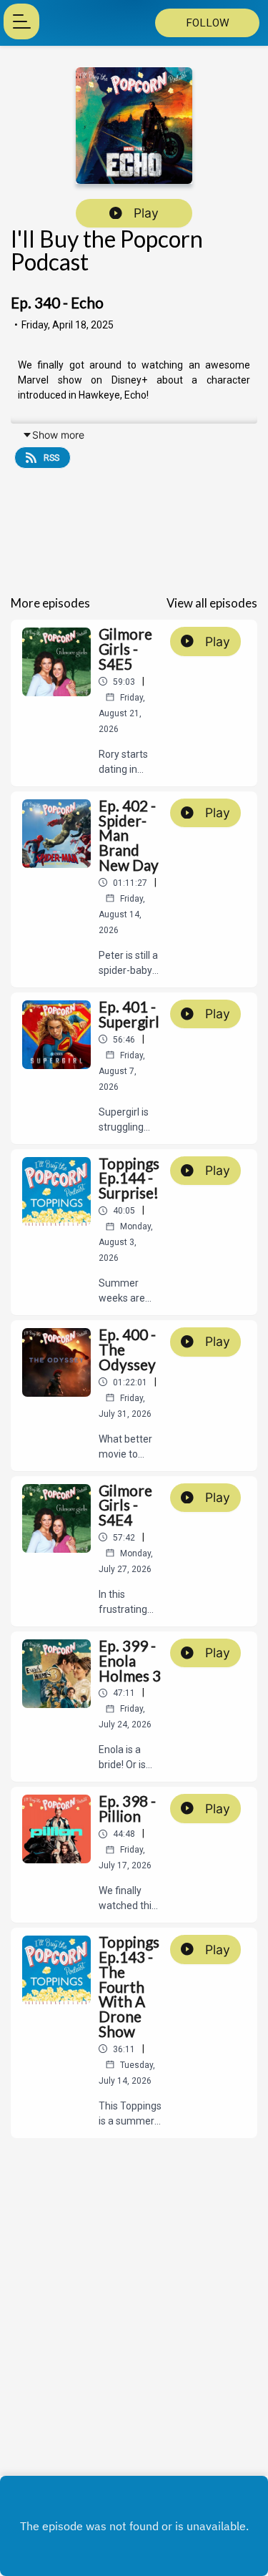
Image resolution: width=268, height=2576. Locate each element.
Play (146, 213)
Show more (58, 435)
